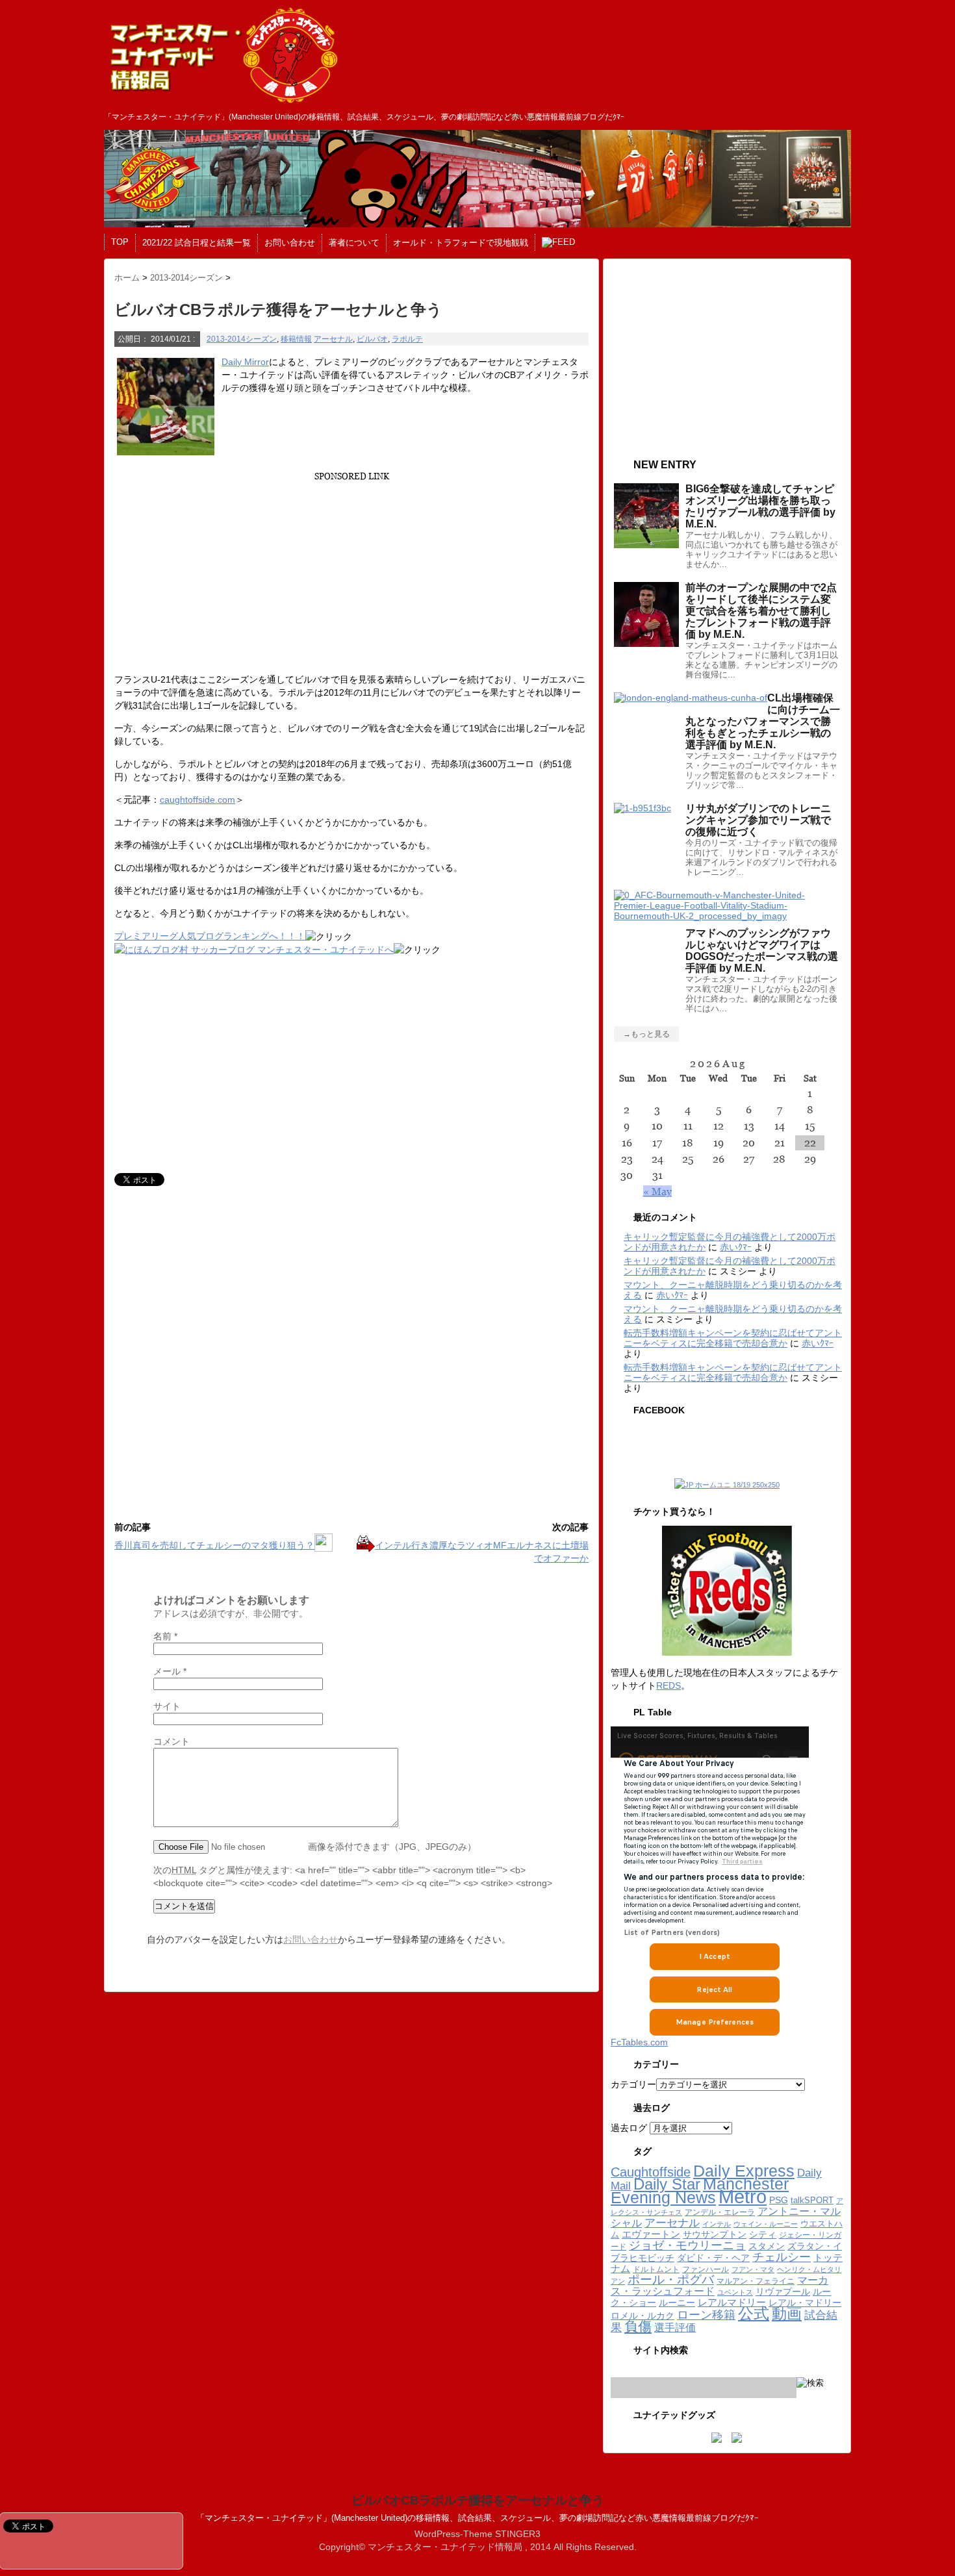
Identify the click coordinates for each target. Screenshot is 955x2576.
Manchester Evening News (700, 2191)
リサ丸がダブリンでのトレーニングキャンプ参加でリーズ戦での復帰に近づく (758, 820)
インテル (717, 2224)
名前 (165, 1636)
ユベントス (735, 2292)
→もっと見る (646, 1034)
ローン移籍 (706, 2315)
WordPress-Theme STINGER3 (478, 2534)
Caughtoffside (651, 2172)
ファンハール (706, 2269)
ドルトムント (656, 2269)
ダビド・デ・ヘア (713, 2258)
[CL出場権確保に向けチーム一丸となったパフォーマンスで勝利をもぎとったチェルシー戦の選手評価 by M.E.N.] (691, 698)
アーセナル (333, 339)
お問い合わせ (290, 243)
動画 (787, 2314)
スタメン (767, 2246)
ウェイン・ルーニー (766, 2224)
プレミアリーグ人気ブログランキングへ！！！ (210, 936)
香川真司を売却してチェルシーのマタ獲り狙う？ (214, 1545)
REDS (668, 1686)
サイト (167, 1706)
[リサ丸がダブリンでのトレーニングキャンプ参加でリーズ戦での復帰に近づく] (643, 808)
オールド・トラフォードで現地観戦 (461, 243)
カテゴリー (633, 2084)
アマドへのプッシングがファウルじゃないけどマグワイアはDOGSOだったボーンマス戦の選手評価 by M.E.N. (762, 951)
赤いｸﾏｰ (736, 1247)
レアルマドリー (732, 2303)
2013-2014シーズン (242, 339)
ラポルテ (407, 339)
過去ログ (629, 2128)
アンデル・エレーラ (720, 2212)
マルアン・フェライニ (756, 2281)
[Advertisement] (350, 572)
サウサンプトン (715, 2235)
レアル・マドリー (805, 2303)
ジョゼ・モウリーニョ (687, 2245)
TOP (120, 242)
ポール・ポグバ (671, 2279)
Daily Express (744, 2171)
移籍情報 (296, 339)
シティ (763, 2235)
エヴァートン (651, 2234)
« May (657, 1191)
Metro (743, 2196)
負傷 (638, 2326)
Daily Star (667, 2184)
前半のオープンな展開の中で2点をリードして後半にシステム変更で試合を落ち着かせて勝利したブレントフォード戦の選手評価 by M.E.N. (761, 611)
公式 (754, 2314)
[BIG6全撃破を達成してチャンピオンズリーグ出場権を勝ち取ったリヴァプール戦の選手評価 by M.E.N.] (646, 543)
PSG (779, 2200)
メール (170, 1671)
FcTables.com (639, 2042)
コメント (172, 1741)
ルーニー (677, 2303)
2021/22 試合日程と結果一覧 (197, 243)
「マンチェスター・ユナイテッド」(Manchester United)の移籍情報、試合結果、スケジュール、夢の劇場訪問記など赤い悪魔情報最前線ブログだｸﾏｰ (478, 2518)
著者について (354, 243)
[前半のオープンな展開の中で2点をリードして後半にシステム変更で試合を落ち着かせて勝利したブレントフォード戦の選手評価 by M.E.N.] (646, 642)
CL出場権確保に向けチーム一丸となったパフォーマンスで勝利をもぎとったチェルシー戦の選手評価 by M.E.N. (763, 721)
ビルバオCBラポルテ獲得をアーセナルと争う (478, 2500)
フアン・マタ (753, 2269)
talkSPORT (812, 2200)
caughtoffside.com (197, 800)
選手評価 (675, 2327)
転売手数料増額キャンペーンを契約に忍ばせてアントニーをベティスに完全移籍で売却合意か (733, 1338)
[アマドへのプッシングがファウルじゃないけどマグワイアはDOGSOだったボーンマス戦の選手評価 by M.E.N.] (727, 916)
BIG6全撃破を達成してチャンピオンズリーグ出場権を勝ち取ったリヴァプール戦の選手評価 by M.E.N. (760, 506)
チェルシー (782, 2257)
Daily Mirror (245, 362)
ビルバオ (372, 339)
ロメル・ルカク (643, 2316)
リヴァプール (783, 2292)
